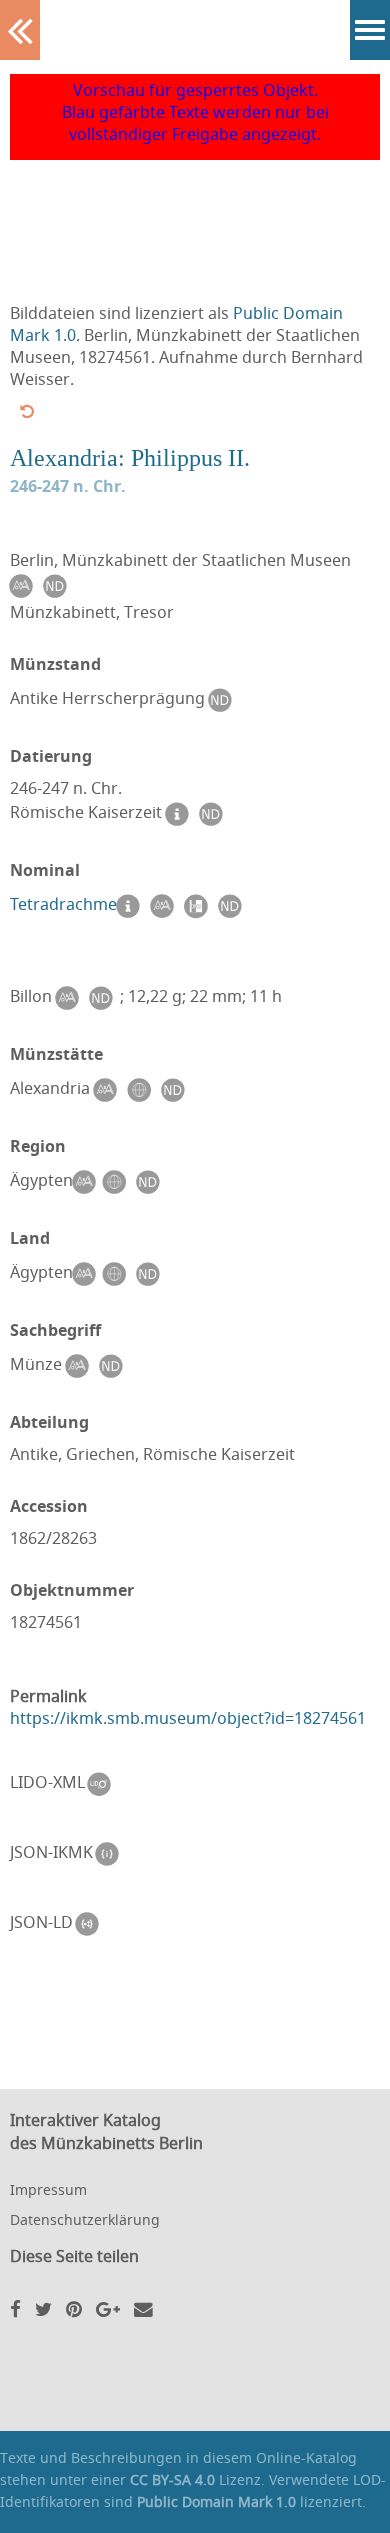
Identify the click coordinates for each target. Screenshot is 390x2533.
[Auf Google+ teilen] (108, 2308)
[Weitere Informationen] (132, 906)
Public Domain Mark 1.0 (216, 2501)
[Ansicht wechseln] (27, 411)
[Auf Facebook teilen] (15, 2308)
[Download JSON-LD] (92, 1924)
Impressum (48, 2189)
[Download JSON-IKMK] (112, 1854)
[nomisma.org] (25, 586)
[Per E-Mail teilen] (143, 2308)
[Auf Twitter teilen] (43, 2308)
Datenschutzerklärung (85, 2219)
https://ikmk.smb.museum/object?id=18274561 (188, 1718)
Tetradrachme (63, 904)
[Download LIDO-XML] (104, 1784)
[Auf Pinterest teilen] (74, 2308)
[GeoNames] (143, 1090)
